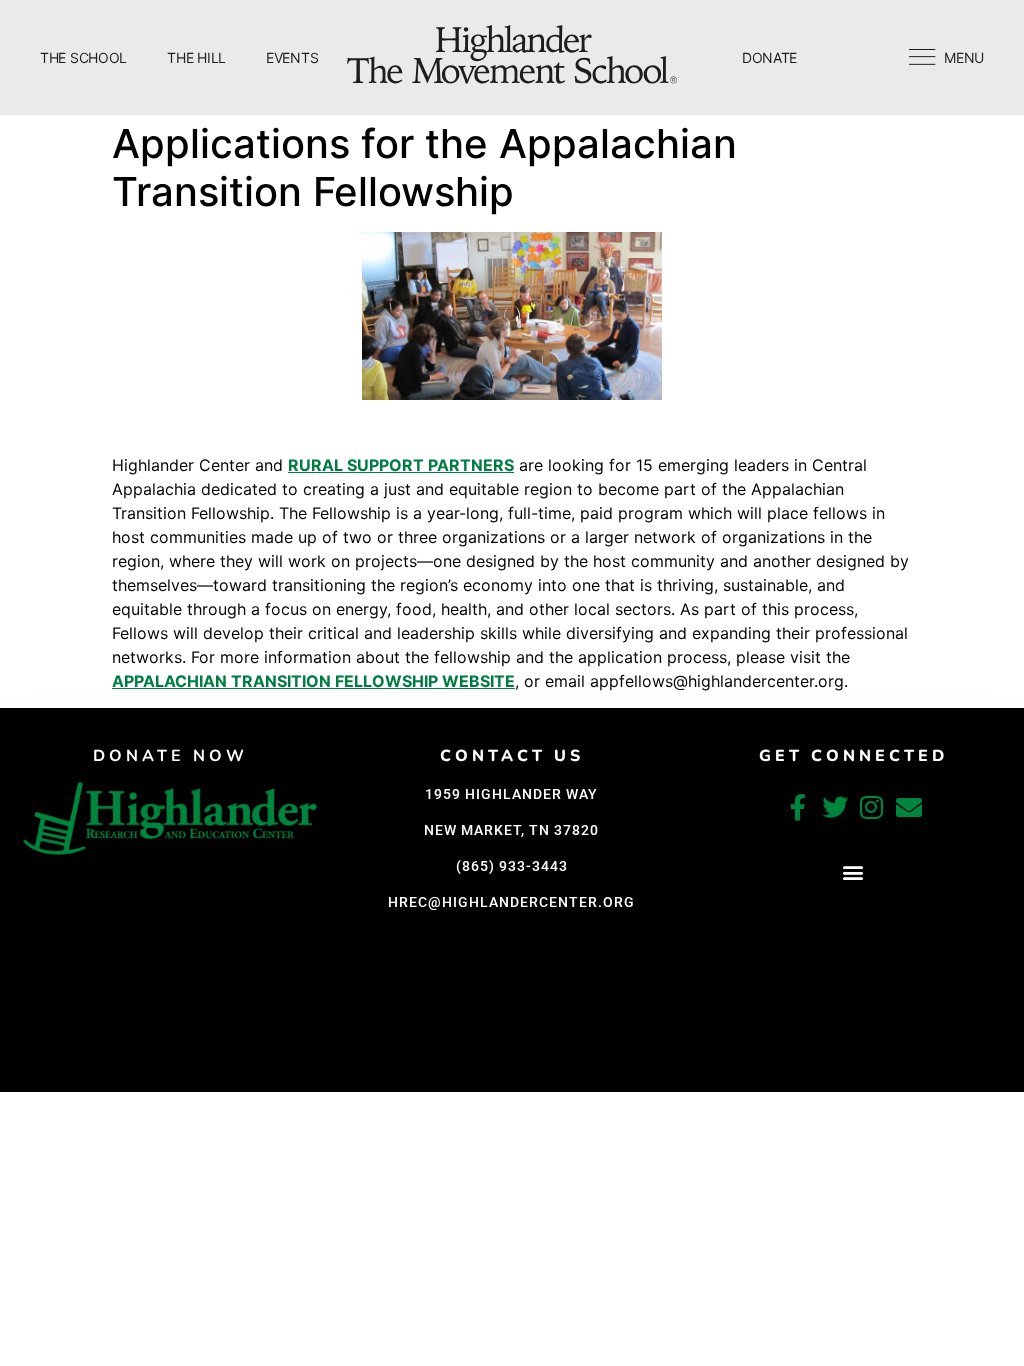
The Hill (196, 57)
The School (83, 57)
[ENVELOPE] (909, 807)
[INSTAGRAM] (872, 807)
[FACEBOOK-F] (798, 807)
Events (292, 57)
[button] (853, 872)
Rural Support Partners (401, 465)
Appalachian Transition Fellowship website (313, 681)
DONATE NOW (170, 756)
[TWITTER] (835, 807)
